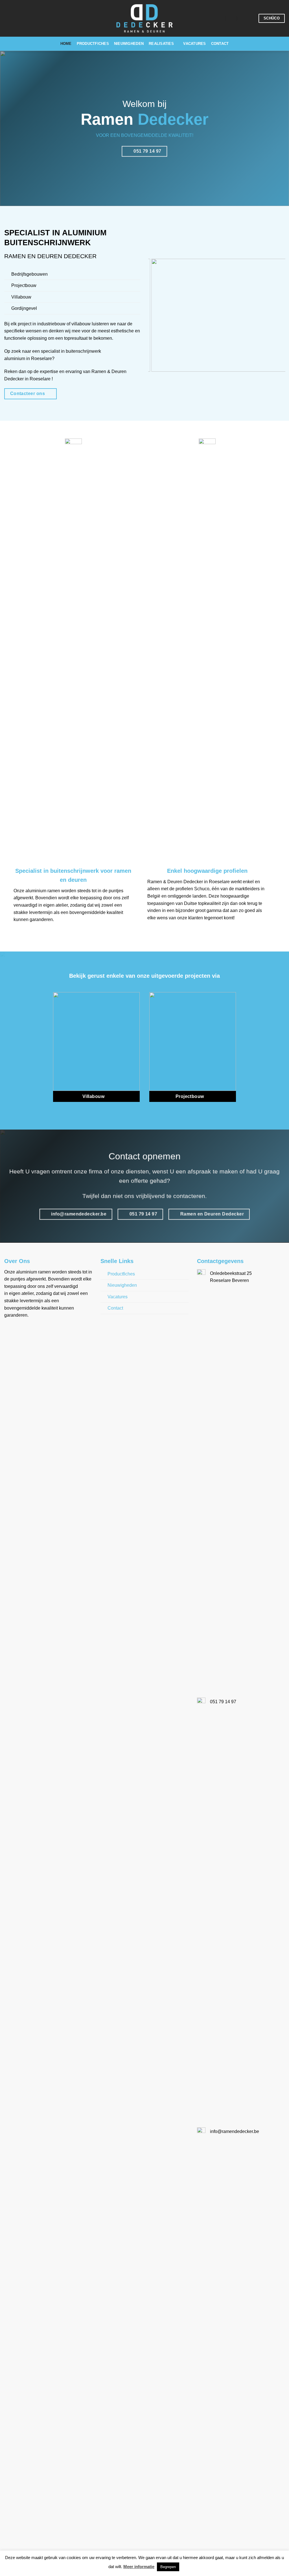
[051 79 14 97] (243, 18)
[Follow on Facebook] (251, 18)
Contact (220, 44)
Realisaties (161, 44)
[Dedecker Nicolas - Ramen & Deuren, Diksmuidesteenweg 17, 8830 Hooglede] (220, 18)
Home (66, 44)
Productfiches (93, 44)
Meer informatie (139, 2567)
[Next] (276, 128)
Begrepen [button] (168, 2567)
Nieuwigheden (129, 44)
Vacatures (194, 44)
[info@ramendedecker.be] (232, 18)
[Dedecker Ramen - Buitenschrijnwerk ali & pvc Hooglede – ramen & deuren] (144, 18)
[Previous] (13, 128)
